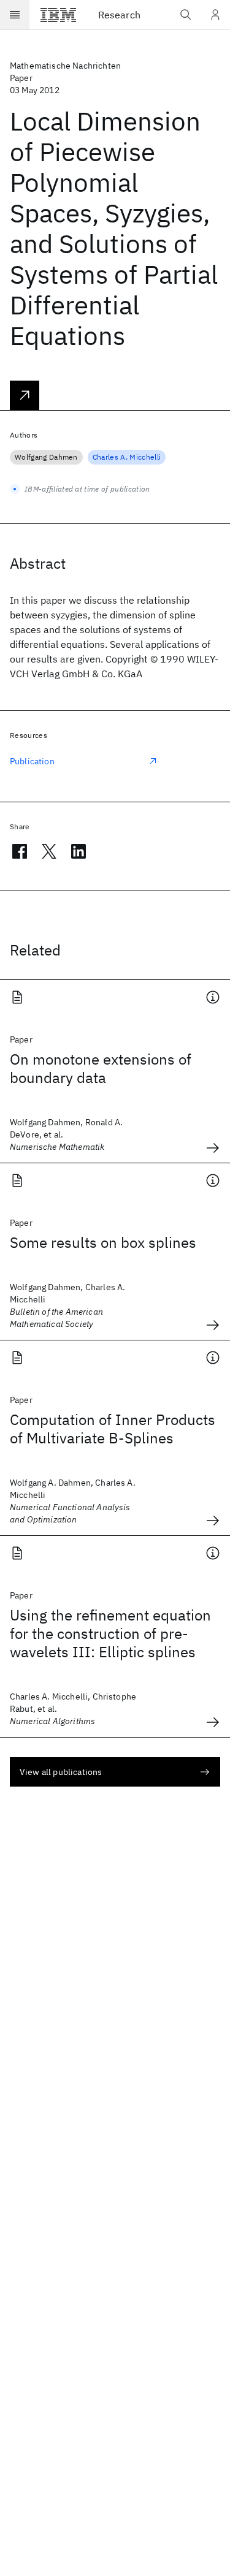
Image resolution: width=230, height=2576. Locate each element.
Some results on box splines (103, 1242)
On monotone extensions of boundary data (101, 1068)
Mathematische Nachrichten (65, 66)
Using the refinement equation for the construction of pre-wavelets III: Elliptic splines (110, 1633)
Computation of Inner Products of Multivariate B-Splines (113, 1429)
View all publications (61, 1772)
